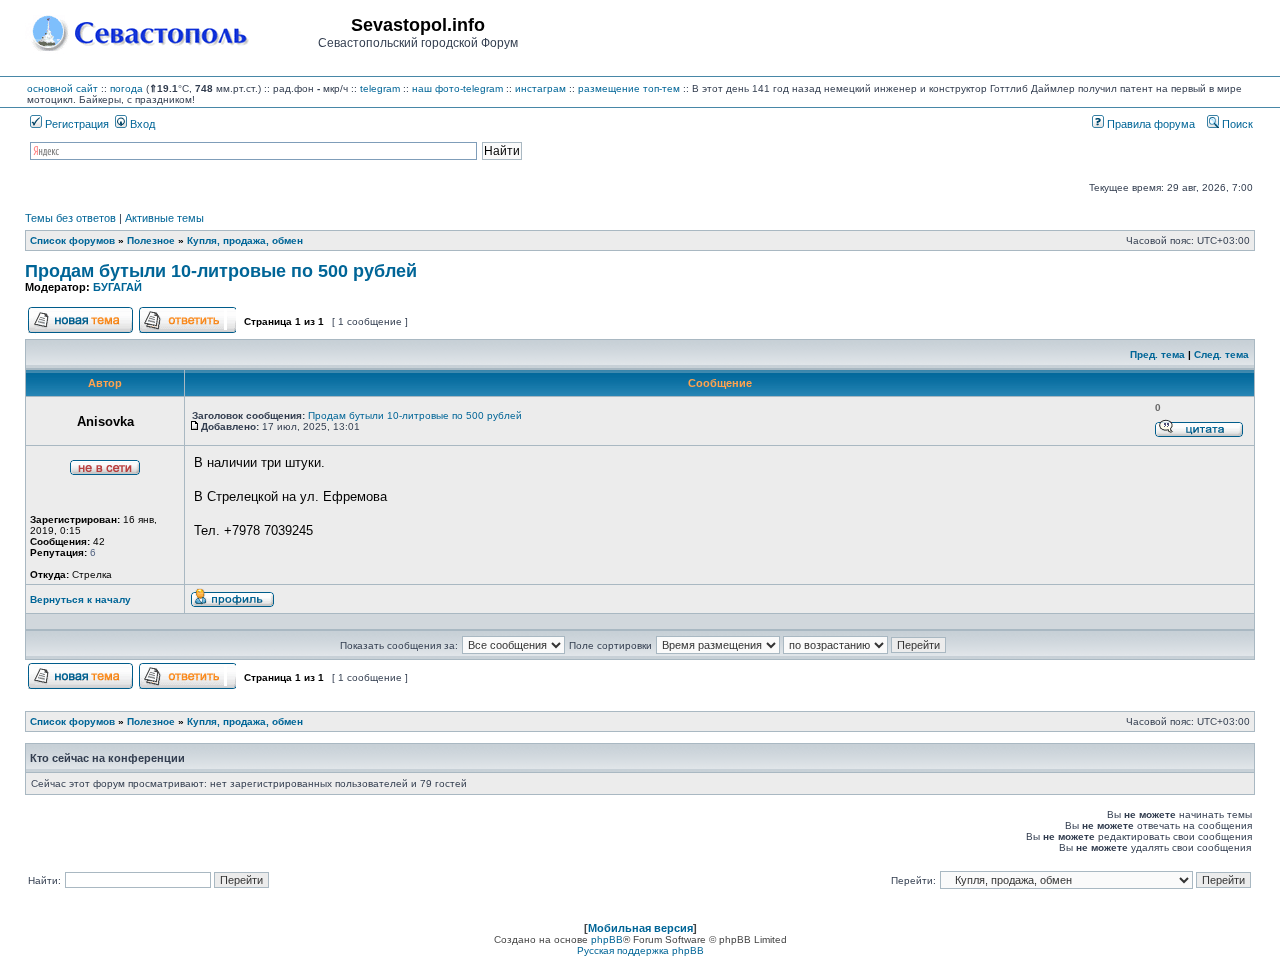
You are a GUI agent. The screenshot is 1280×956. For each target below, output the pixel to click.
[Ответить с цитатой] (1199, 434)
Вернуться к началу (80, 599)
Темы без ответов (70, 218)
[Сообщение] (195, 426)
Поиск (1236, 124)
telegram (380, 88)
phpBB (607, 939)
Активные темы (164, 218)
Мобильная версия (640, 928)
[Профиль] (232, 604)
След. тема (1221, 354)
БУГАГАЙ (117, 287)
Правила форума (1149, 124)
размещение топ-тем (629, 88)
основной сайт (62, 88)
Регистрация (75, 124)
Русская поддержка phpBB (640, 950)
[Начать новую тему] (80, 330)
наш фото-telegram (457, 88)
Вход (141, 124)
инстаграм (540, 88)
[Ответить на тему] (187, 330)
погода (126, 88)
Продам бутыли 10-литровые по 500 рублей (221, 271)
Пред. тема (1157, 354)
